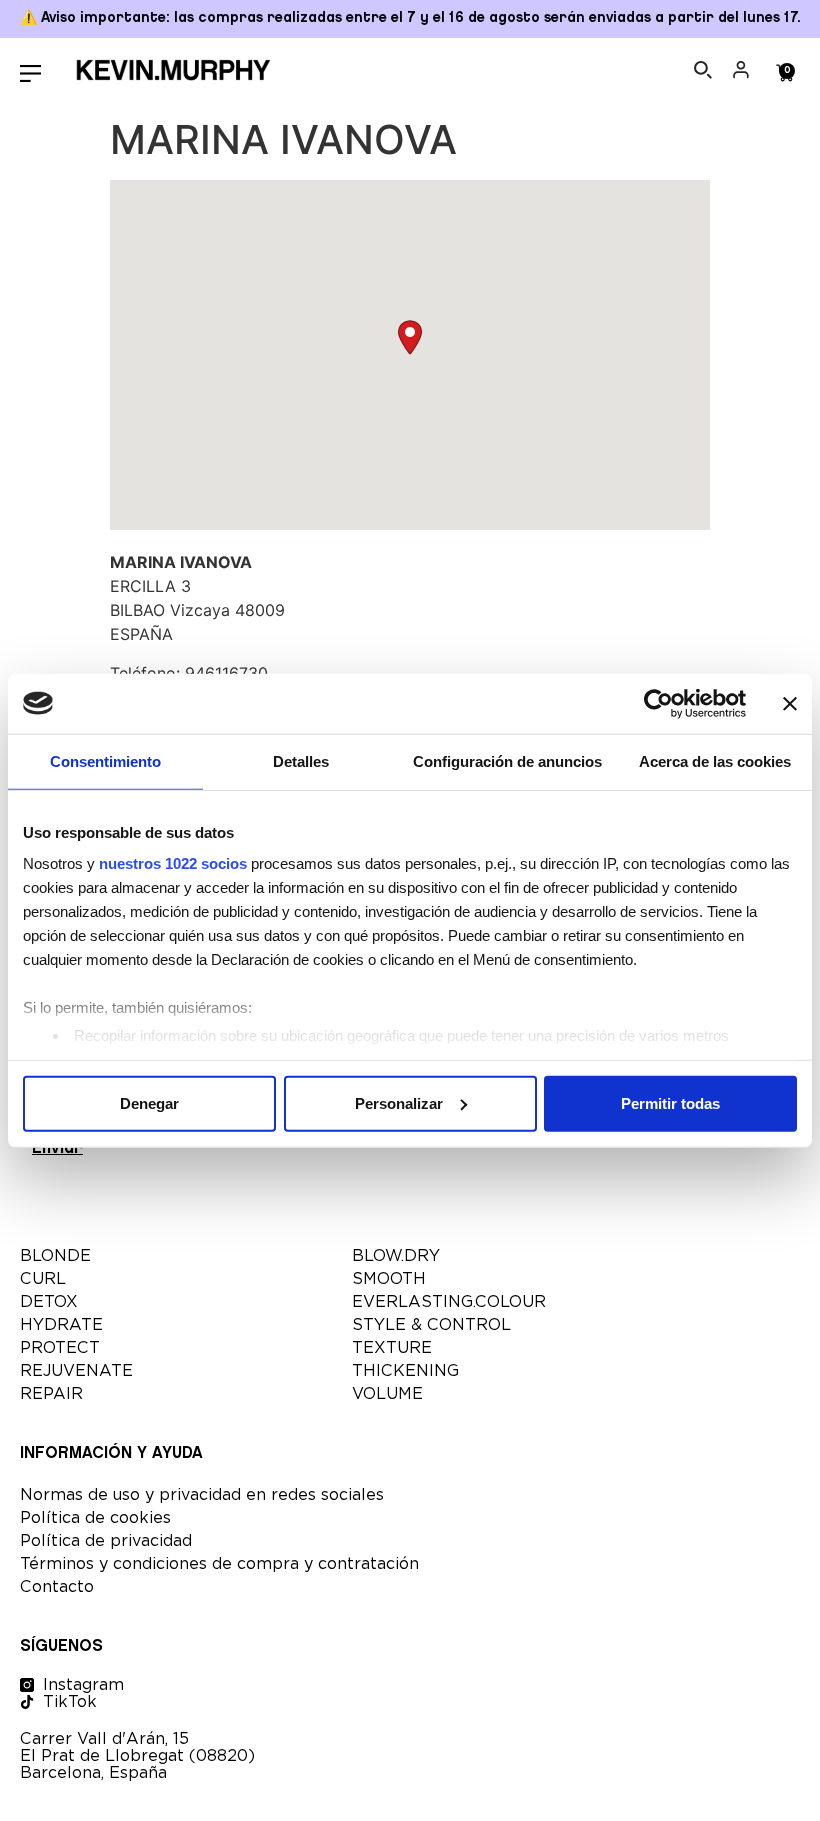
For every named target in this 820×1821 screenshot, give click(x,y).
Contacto (57, 1586)
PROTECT (60, 1347)
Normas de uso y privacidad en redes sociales (202, 1494)
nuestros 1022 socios (173, 863)
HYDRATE (61, 1324)
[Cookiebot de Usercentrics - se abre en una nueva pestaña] (658, 703)
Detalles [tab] (301, 760)
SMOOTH (389, 1278)
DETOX (49, 1301)
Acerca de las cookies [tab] (715, 760)
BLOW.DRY (396, 1255)
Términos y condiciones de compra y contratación (219, 1563)
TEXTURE (392, 1347)
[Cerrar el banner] (790, 703)
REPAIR (51, 1393)
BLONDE (55, 1255)
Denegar (149, 1102)
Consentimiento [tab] (105, 760)
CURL (43, 1278)
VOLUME (387, 1393)
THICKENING (405, 1370)
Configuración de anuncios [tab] (507, 760)
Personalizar (399, 1102)
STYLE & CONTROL (431, 1324)
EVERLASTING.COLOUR (449, 1301)
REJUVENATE (76, 1370)
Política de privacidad (106, 1540)
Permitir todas (670, 1102)
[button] (410, 337)
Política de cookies (95, 1517)
